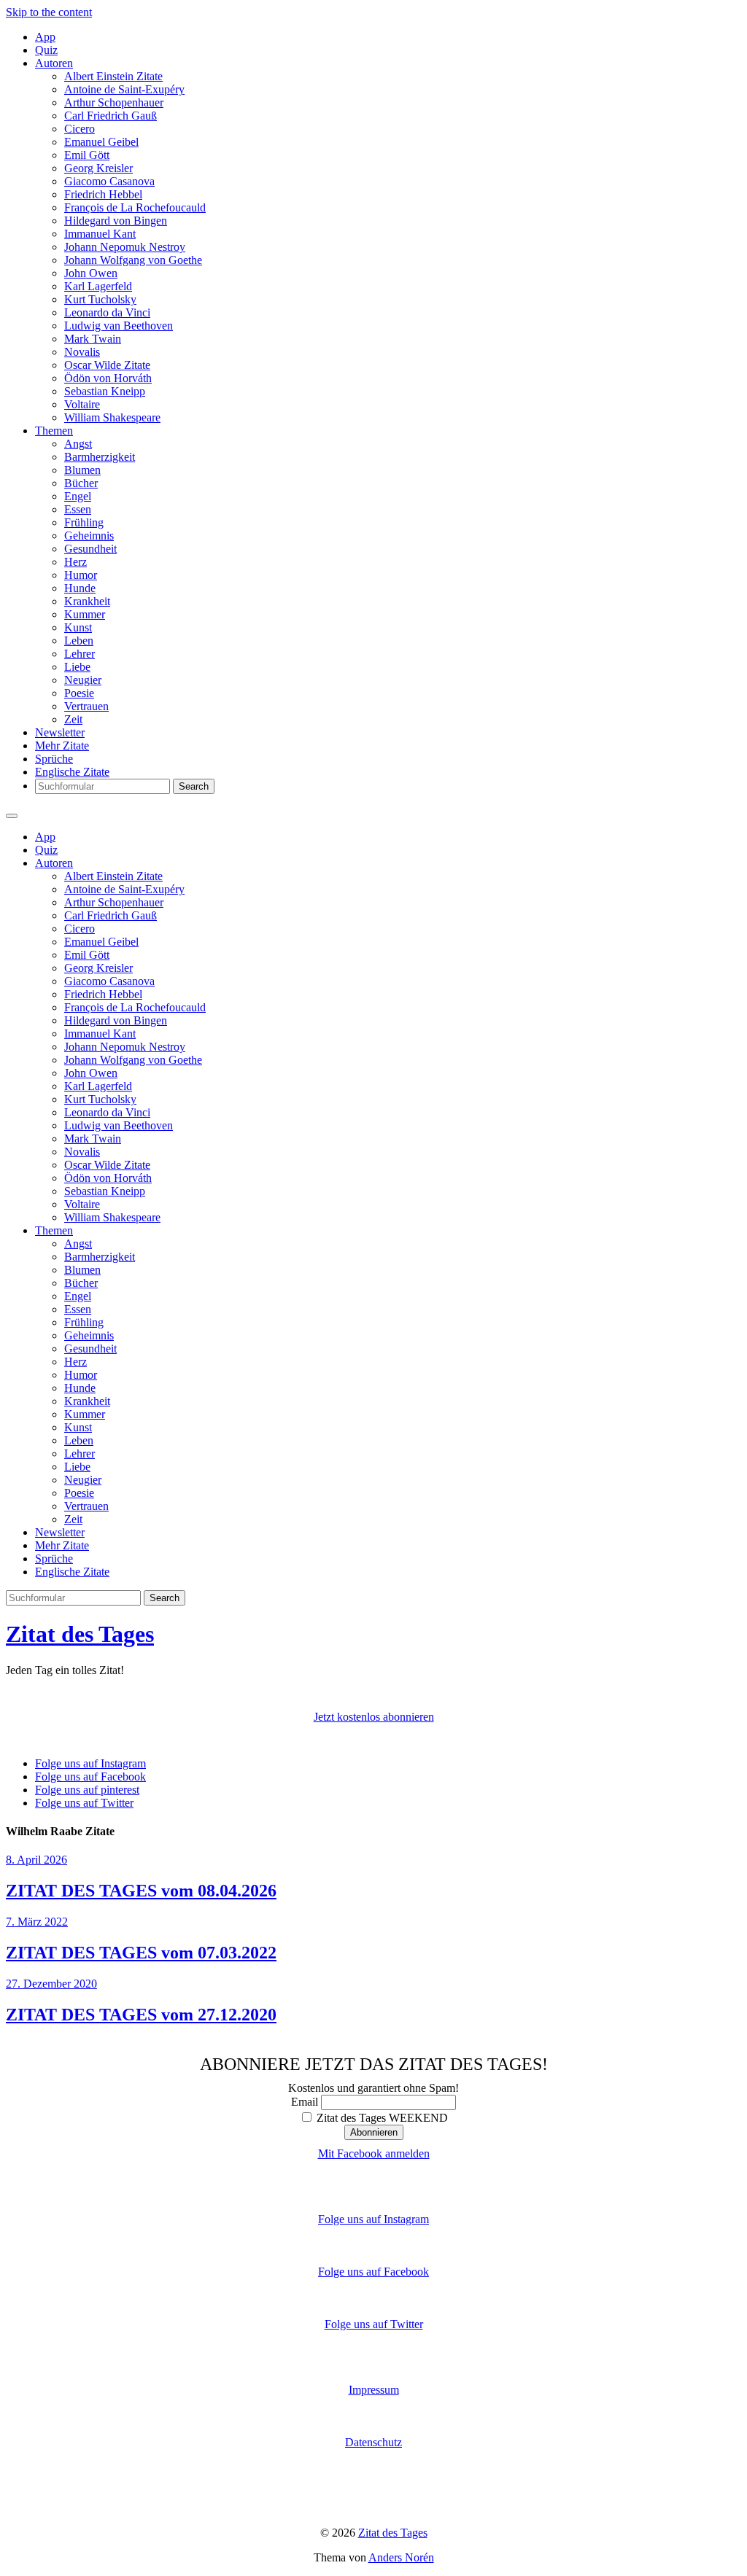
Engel (78, 496)
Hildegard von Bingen (116, 221)
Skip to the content (49, 12)
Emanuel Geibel (101, 142)
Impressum (374, 2390)
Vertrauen (86, 706)
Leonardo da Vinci (107, 312)
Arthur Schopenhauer (114, 102)
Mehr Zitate (62, 746)
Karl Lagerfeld (98, 286)
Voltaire (82, 404)
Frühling (84, 522)
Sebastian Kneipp (105, 391)
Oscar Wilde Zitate (107, 365)
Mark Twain (93, 339)
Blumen (82, 470)
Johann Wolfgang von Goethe (133, 260)
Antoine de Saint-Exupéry (124, 89)
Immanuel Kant (100, 234)
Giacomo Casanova (109, 181)
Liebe (77, 667)
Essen (78, 509)
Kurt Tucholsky (100, 299)
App (45, 37)
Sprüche (54, 759)
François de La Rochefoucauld (135, 207)
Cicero (80, 129)
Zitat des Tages (80, 1634)
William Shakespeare (112, 417)
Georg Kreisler (98, 168)
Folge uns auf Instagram (373, 2219)
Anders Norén (401, 2557)
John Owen (91, 273)
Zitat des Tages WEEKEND (381, 2118)
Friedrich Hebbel (103, 194)
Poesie (79, 693)
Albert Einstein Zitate (113, 76)
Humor (81, 575)
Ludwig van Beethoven (119, 326)
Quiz (46, 50)
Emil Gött (87, 155)
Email (305, 2102)
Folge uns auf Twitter (374, 2324)
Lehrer (80, 654)
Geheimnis (89, 536)
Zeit (73, 719)
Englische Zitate (72, 772)
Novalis (82, 352)
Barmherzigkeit (100, 457)
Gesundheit (90, 549)
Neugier (83, 680)
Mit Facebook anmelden (374, 2153)
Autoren (54, 63)
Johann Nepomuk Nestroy (125, 247)
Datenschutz (373, 2442)
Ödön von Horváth (108, 378)
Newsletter (60, 732)
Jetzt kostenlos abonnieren (374, 1717)
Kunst (78, 627)
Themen (54, 431)
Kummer (85, 614)
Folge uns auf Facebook (373, 2272)
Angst (78, 444)
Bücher (81, 483)
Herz (76, 562)
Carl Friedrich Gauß (111, 116)
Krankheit (87, 601)
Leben (79, 641)
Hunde (80, 588)
